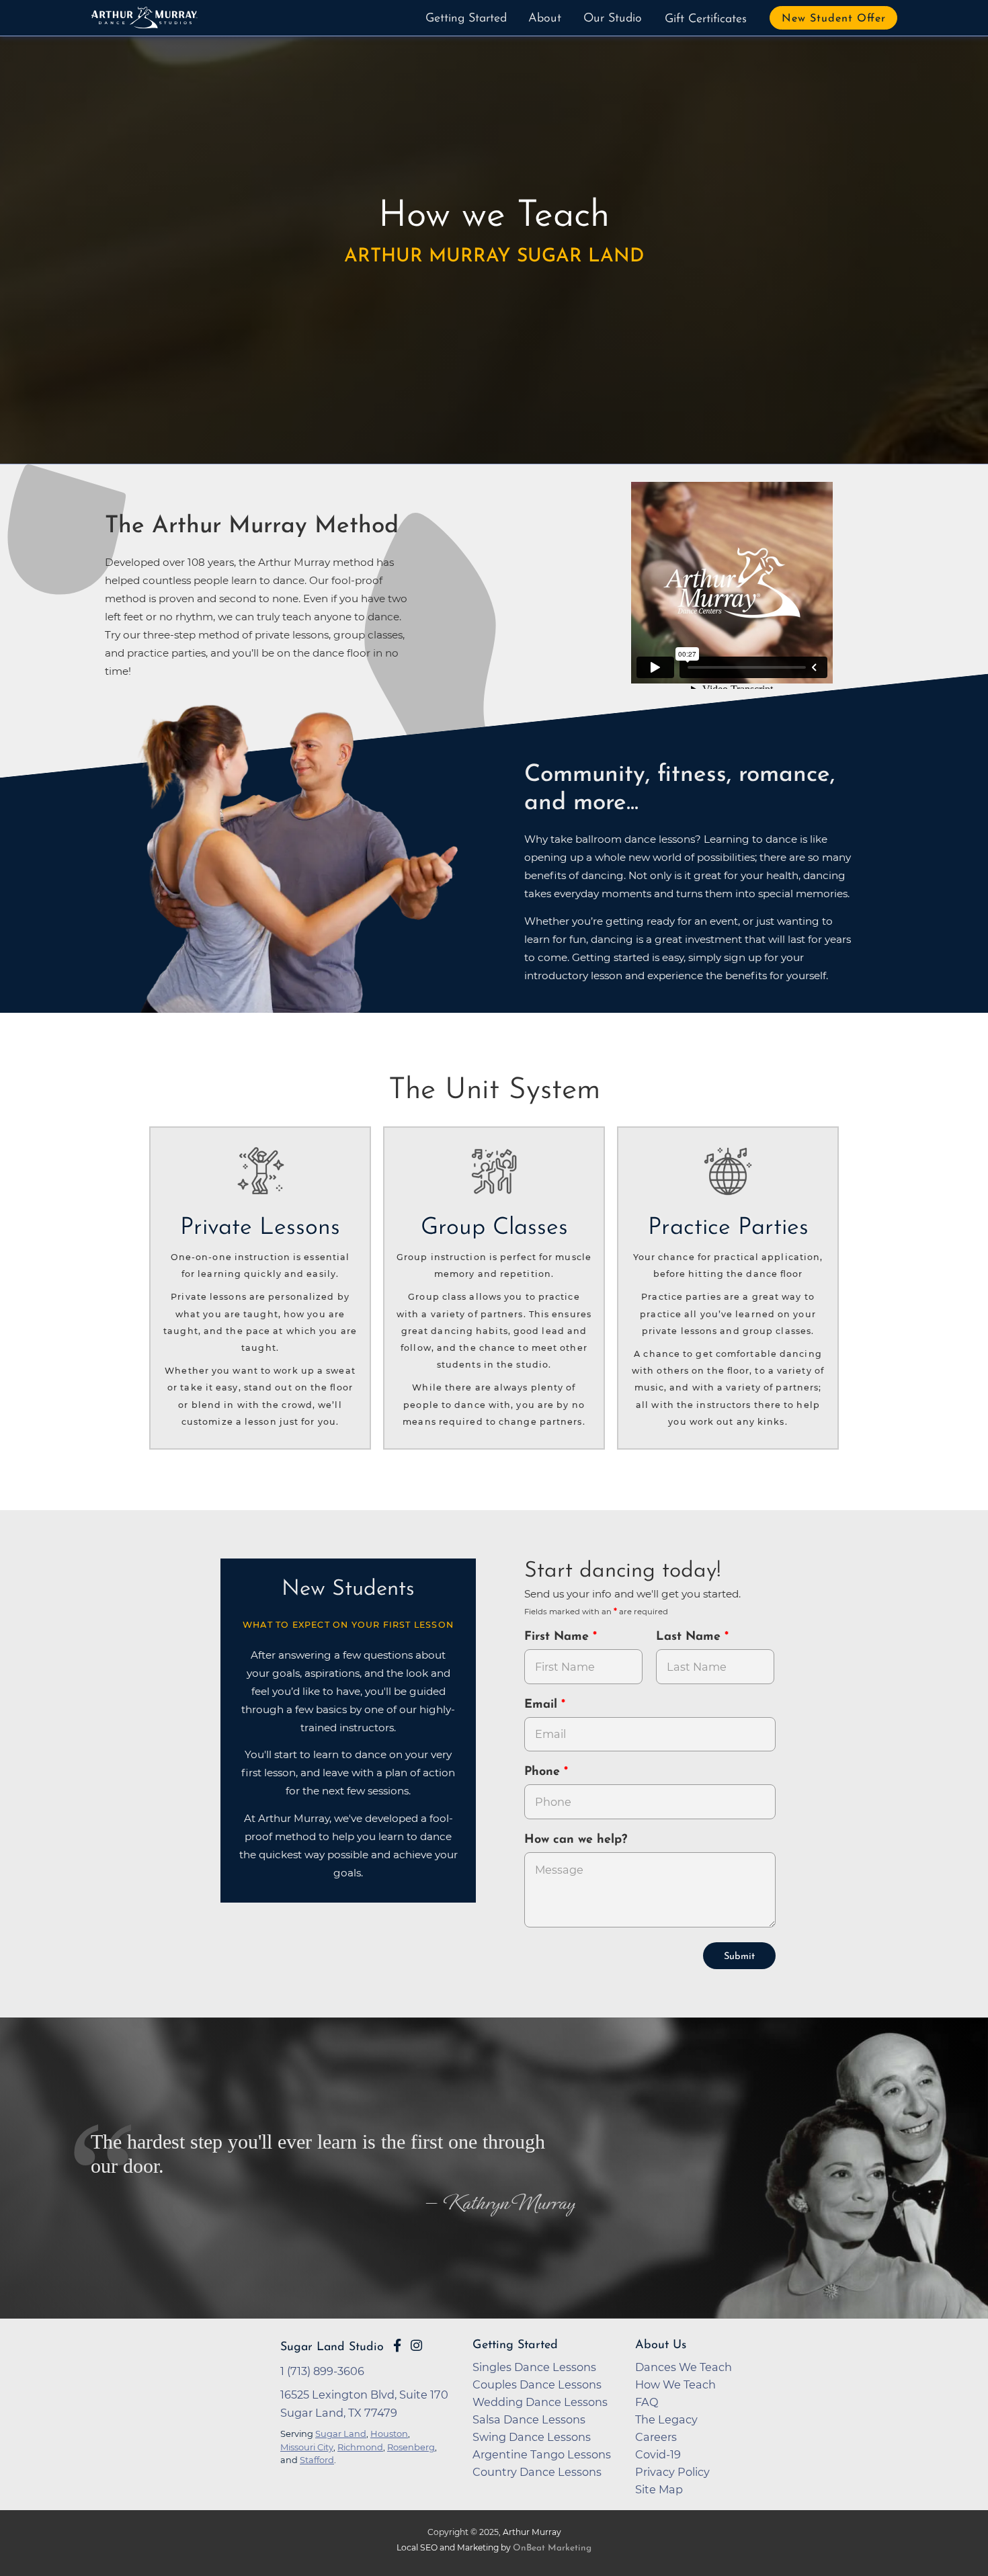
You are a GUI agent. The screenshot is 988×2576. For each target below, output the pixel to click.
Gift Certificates (706, 19)
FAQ (647, 2402)
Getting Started (466, 19)
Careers (656, 2437)
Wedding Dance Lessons (540, 2402)
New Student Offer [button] (834, 19)
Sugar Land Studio (332, 2347)
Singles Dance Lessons (534, 2367)
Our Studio (613, 19)
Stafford (317, 2460)
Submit (739, 1957)
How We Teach (675, 2384)
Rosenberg (411, 2447)
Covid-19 (658, 2454)
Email (543, 1705)
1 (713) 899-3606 (322, 2371)
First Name (559, 1637)
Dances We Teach (684, 2367)
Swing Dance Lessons (532, 2437)
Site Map (659, 2489)
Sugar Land (341, 2434)
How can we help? (576, 1840)
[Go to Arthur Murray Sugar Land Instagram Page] (416, 2345)
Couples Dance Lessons (537, 2384)
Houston (389, 2434)
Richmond (360, 2447)
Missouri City (307, 2447)
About (545, 19)
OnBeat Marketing (552, 2548)
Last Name (690, 1637)
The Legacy (666, 2419)
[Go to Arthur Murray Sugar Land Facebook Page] (397, 2345)
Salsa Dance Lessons (529, 2419)
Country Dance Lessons (537, 2472)
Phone (544, 1772)
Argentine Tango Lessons (542, 2454)
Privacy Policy (672, 2472)
